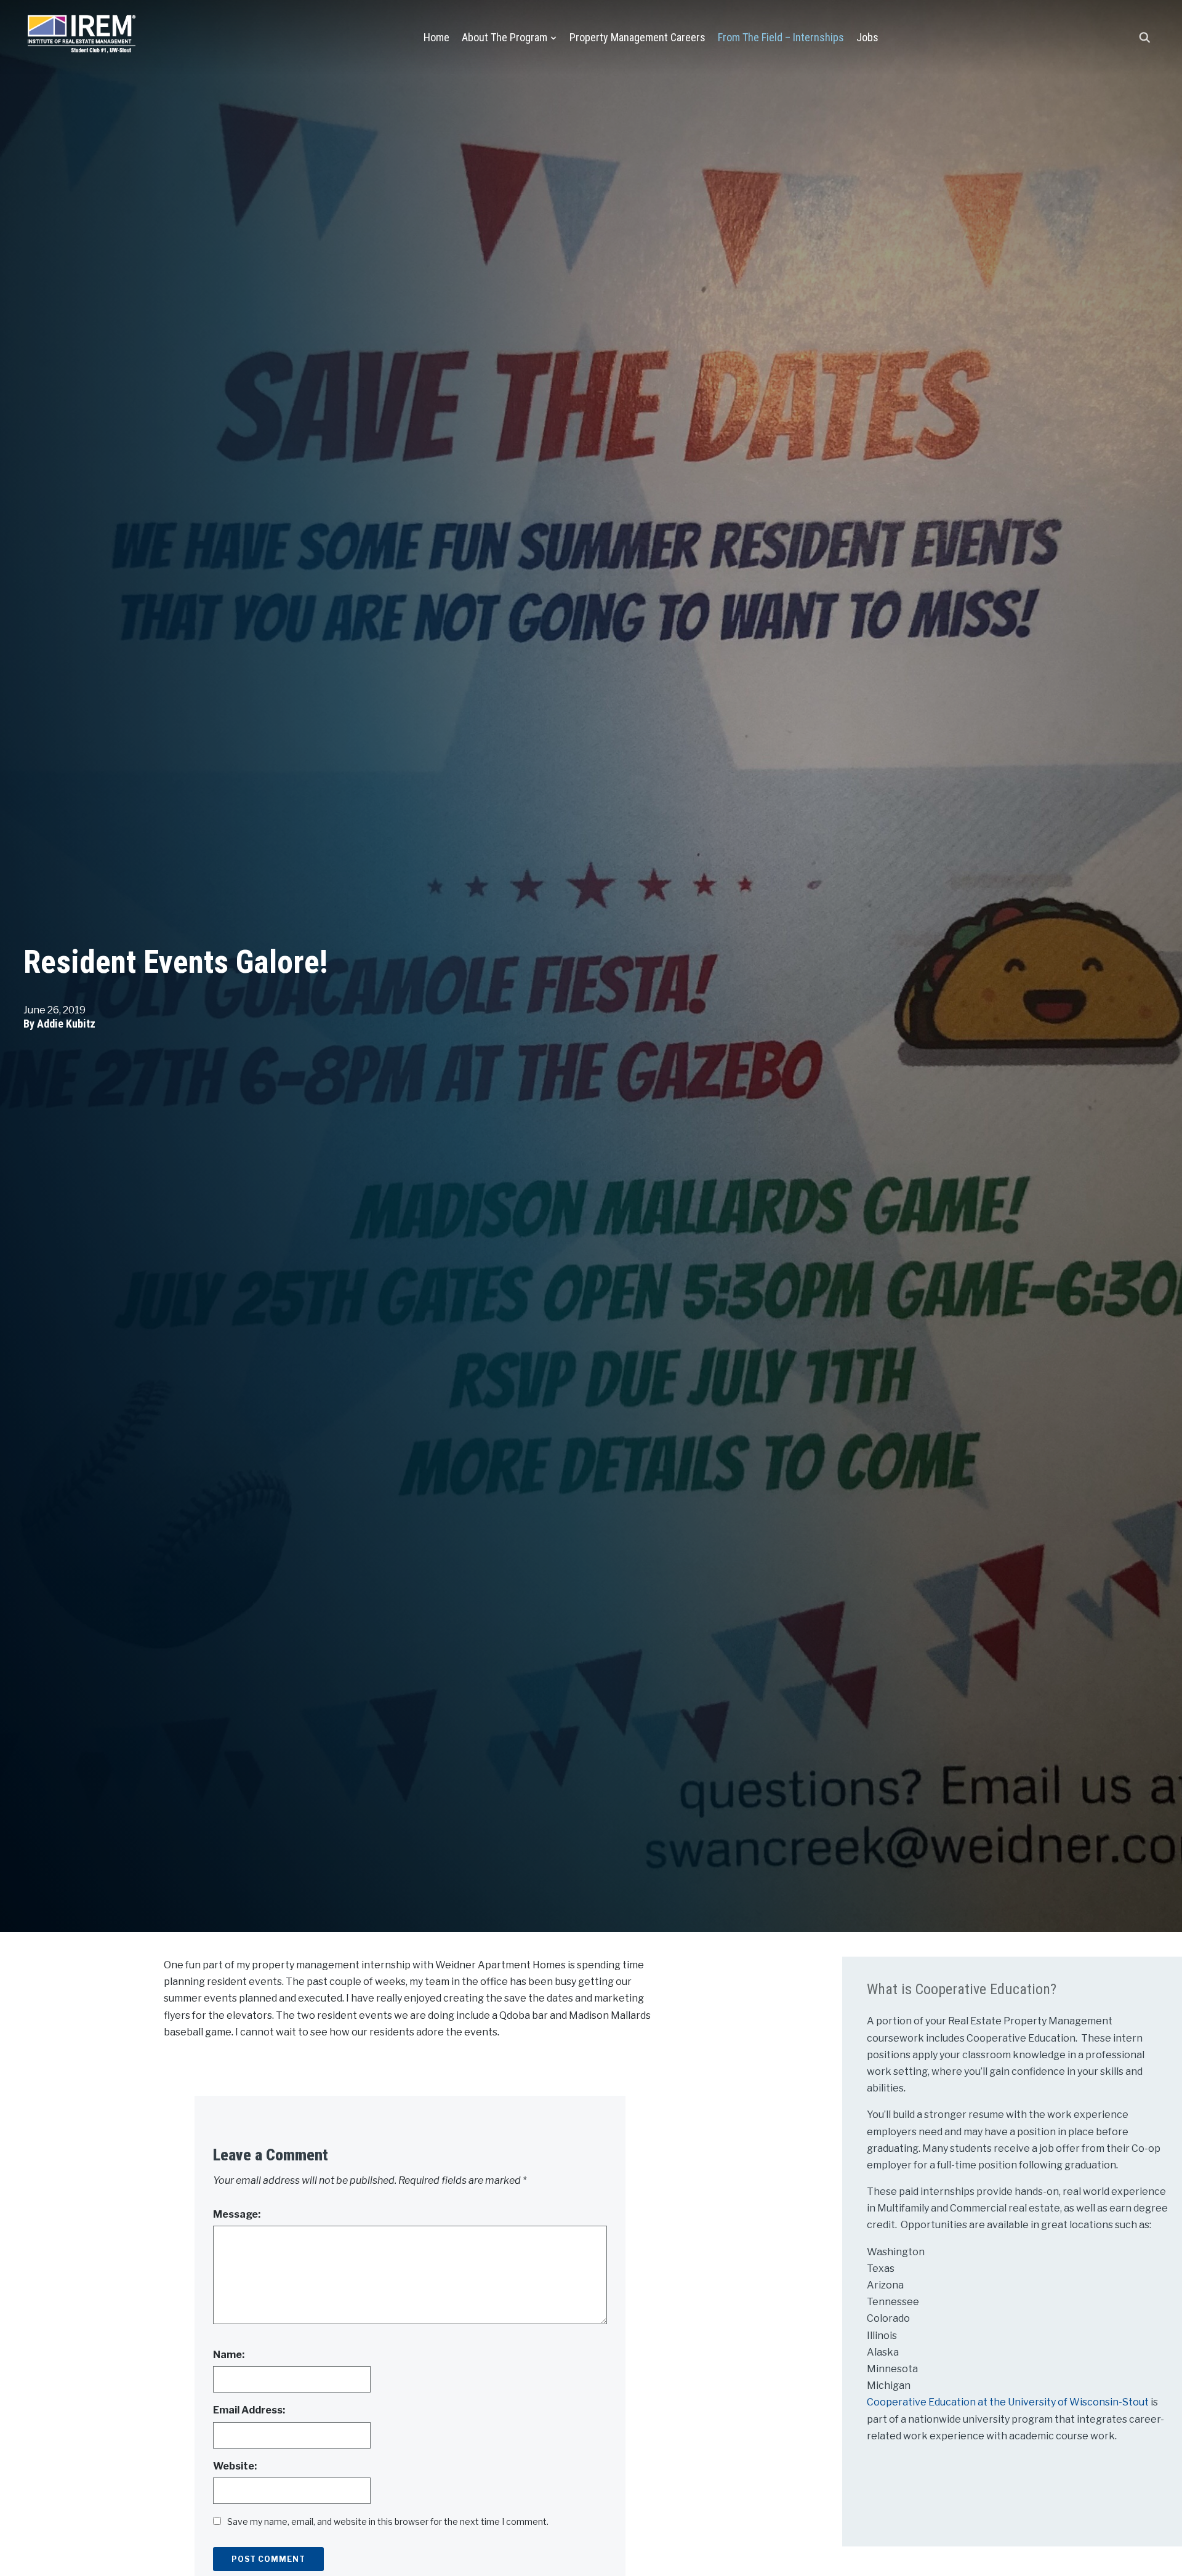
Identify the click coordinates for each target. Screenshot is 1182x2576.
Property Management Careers (637, 37)
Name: (229, 2355)
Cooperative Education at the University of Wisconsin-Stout (1009, 2402)
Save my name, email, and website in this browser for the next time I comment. (388, 2522)
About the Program (505, 37)
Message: (237, 2214)
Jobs (867, 37)
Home (436, 37)
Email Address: (249, 2410)
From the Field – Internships (781, 37)
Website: (235, 2466)
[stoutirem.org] (82, 31)
